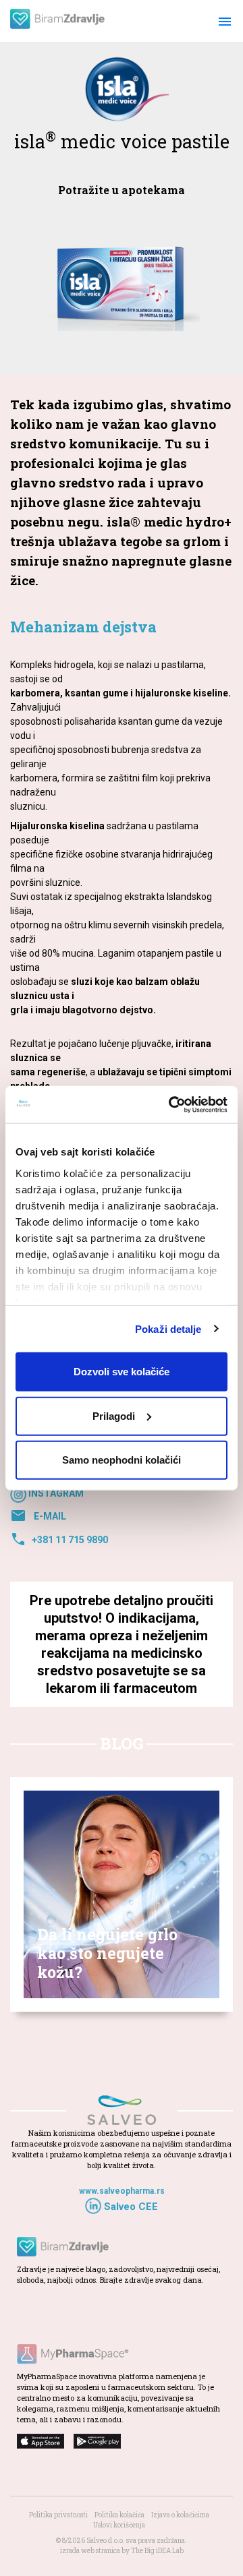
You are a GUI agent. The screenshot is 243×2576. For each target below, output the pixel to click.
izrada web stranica (90, 2551)
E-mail (38, 1516)
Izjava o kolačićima (180, 2515)
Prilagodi (114, 1415)
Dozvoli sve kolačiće (122, 1372)
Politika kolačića (119, 2515)
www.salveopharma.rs (122, 2191)
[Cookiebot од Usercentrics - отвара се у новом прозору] (171, 1104)
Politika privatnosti (58, 2515)
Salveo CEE (130, 2207)
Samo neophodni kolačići (122, 1460)
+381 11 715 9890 (59, 1540)
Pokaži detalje (168, 1328)
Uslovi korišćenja (119, 2525)
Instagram (55, 1494)
